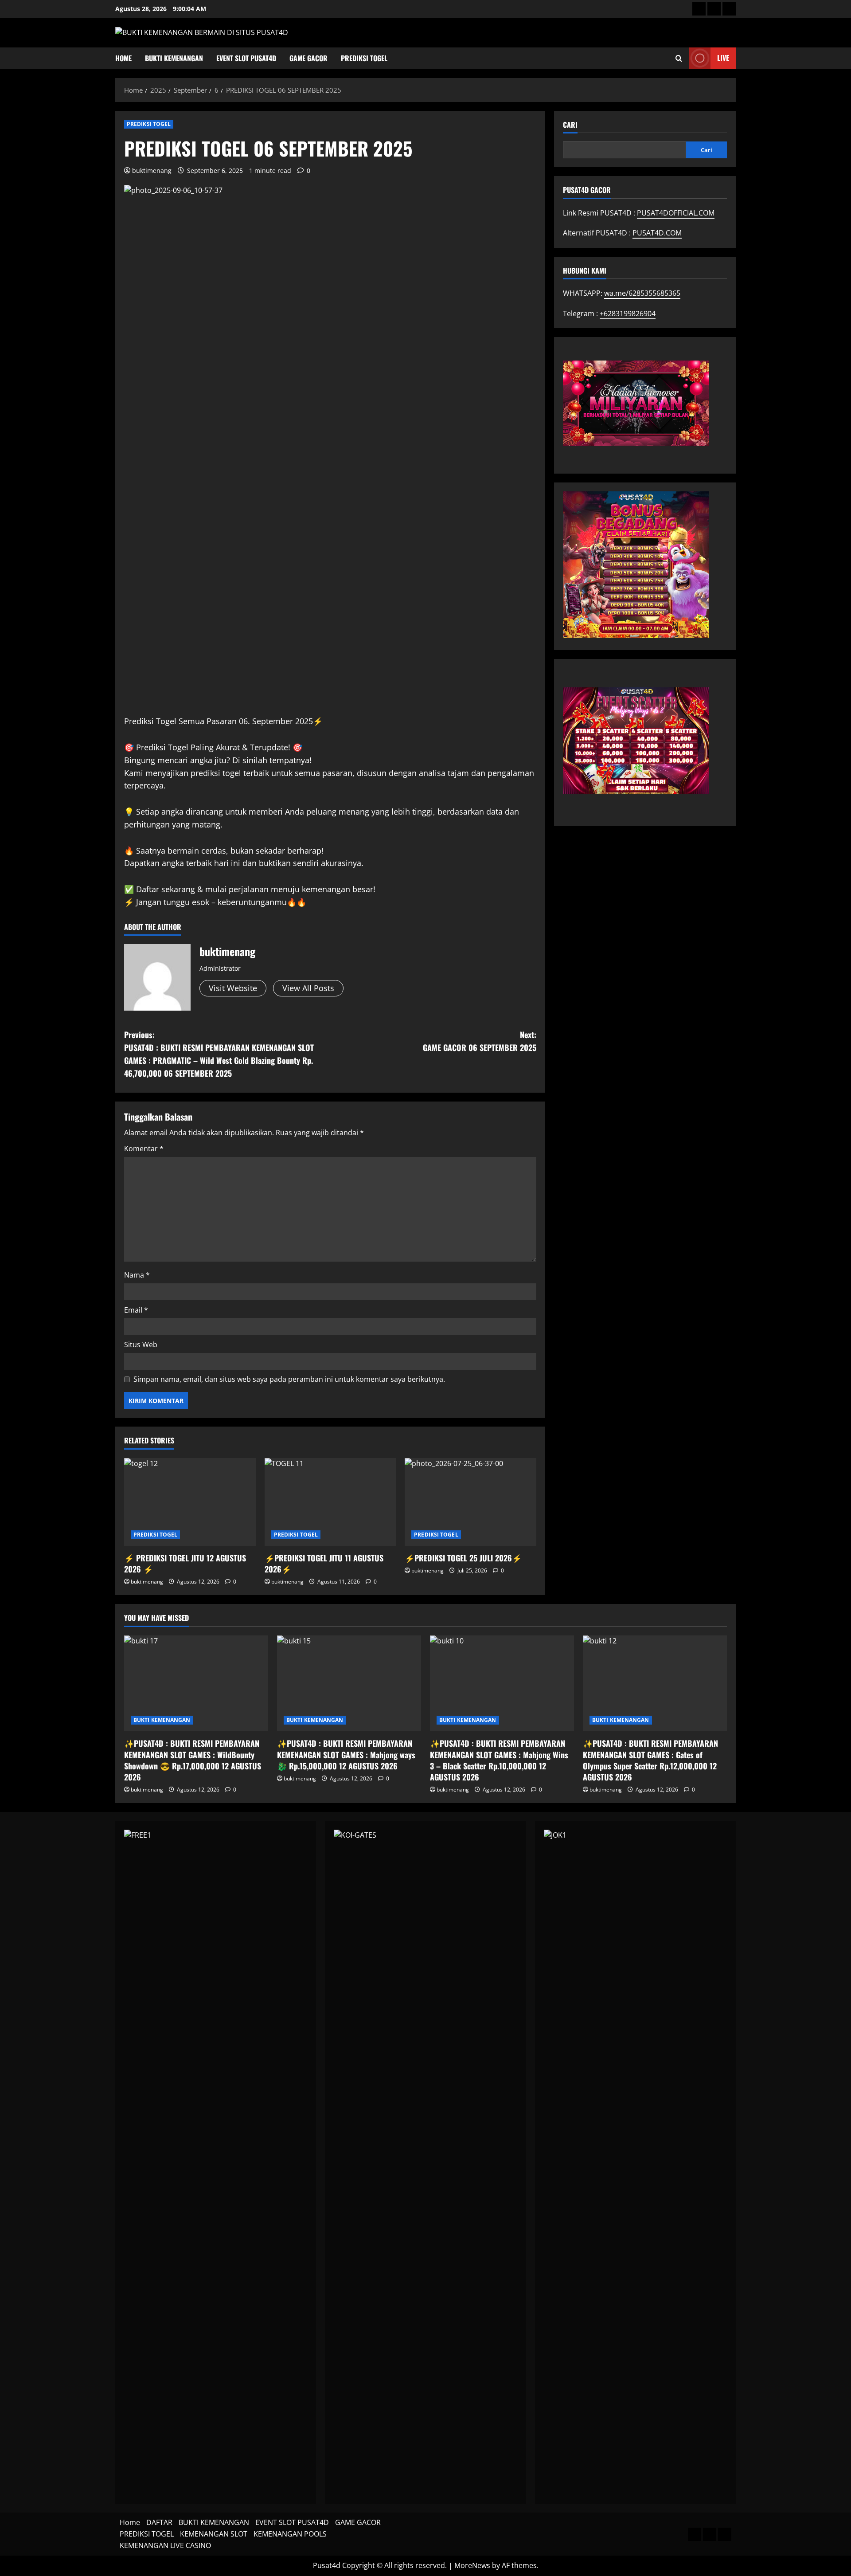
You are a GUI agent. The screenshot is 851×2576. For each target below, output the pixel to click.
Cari (570, 125)
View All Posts (308, 988)
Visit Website (233, 988)
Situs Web (141, 1345)
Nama (137, 1275)
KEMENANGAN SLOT (214, 2534)
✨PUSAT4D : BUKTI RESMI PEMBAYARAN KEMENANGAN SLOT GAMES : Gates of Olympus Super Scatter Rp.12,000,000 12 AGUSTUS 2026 (650, 1760)
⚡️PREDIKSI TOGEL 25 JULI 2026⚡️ (463, 1558)
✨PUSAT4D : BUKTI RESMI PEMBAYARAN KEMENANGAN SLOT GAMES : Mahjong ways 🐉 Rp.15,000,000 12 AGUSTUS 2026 (346, 1754)
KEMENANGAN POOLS (290, 2534)
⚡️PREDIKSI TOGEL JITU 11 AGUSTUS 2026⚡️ (324, 1563)
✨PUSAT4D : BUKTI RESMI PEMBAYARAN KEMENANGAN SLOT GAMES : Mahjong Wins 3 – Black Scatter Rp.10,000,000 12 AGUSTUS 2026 (499, 1760)
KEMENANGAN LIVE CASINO (165, 2545)
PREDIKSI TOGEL (364, 58)
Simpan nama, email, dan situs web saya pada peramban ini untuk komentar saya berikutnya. (289, 1379)
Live (723, 58)
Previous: (219, 1054)
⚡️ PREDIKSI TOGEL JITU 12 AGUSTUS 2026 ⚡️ (185, 1563)
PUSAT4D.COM (657, 233)
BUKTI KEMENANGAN (174, 58)
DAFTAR (159, 2522)
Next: (480, 1041)
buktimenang (152, 171)
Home (123, 58)
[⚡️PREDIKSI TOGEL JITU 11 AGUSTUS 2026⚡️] (330, 1502)
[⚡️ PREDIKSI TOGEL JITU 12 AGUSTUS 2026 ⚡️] (190, 1502)
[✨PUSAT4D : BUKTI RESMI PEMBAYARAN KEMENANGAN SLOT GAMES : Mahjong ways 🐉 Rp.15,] (349, 1684)
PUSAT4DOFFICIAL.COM (676, 212)
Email (136, 1310)
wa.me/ (642, 293)
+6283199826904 (628, 313)
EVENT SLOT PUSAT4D (246, 58)
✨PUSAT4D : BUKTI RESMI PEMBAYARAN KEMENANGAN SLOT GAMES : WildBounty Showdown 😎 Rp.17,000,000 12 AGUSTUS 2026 (193, 1760)
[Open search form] (679, 58)
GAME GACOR (308, 58)
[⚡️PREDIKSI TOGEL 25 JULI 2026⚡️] (470, 1502)
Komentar (144, 1149)
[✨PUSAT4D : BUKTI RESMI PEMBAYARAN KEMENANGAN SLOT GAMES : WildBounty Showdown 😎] (196, 1684)
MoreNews (472, 2565)
